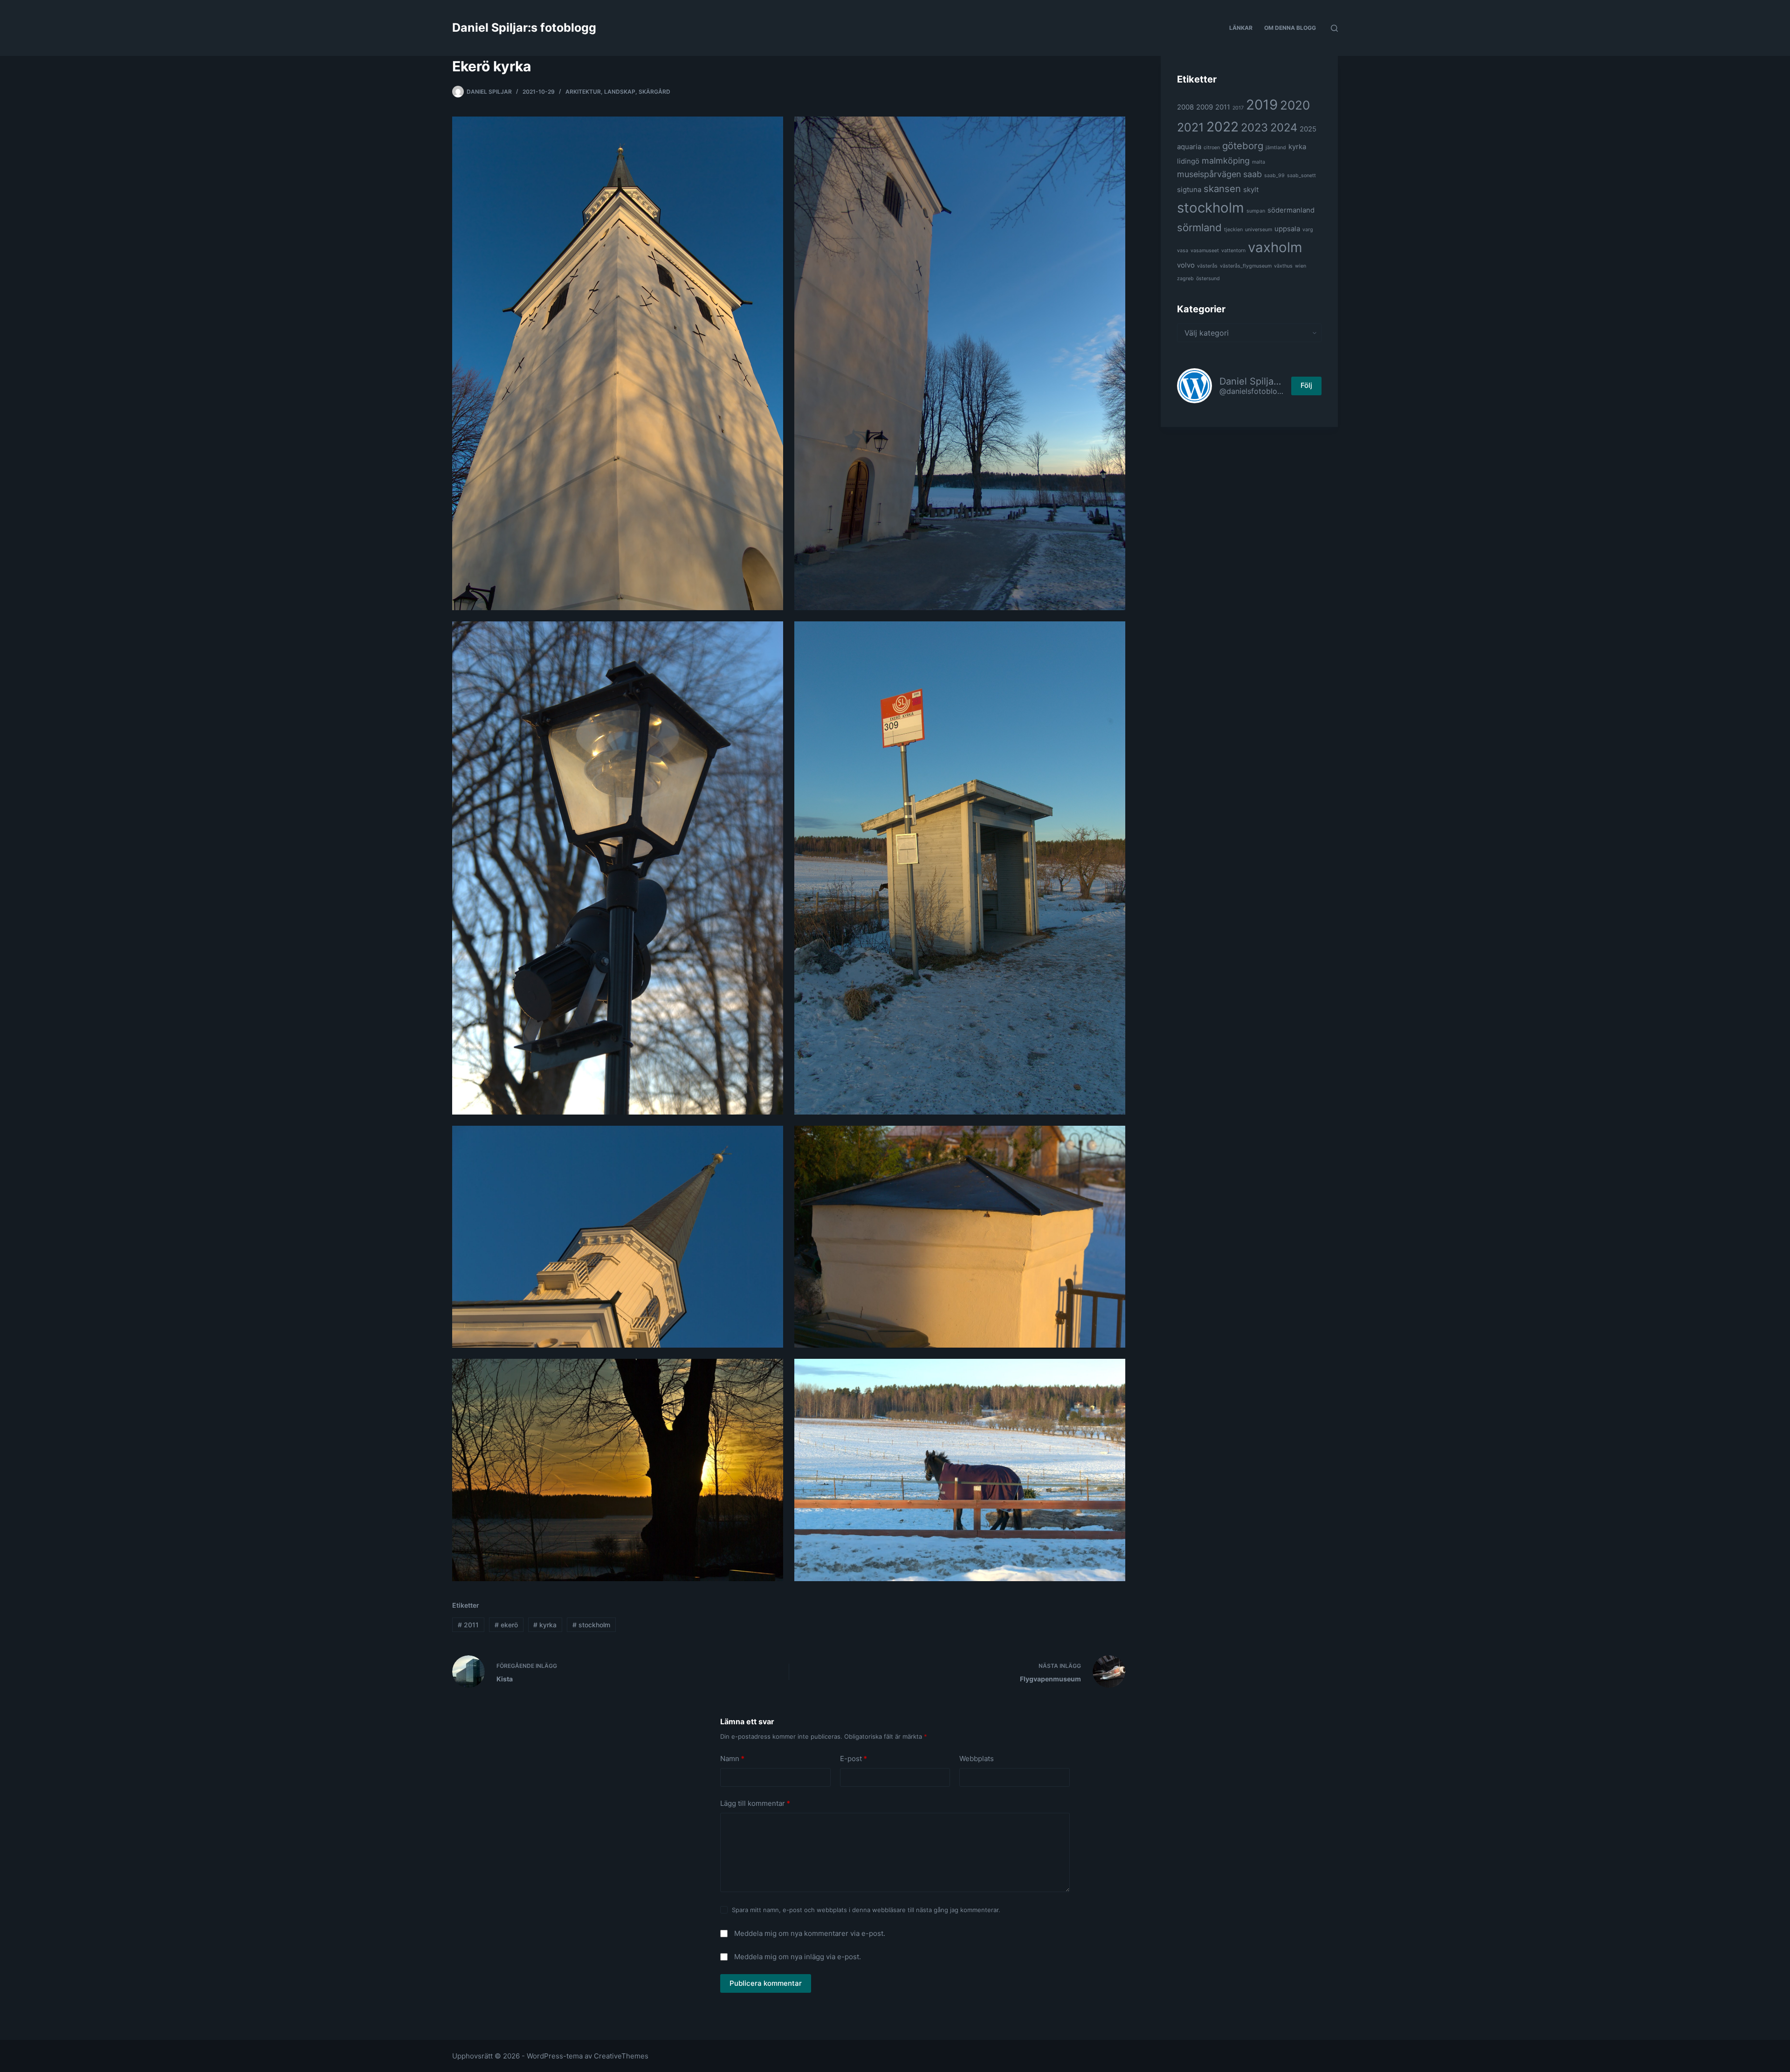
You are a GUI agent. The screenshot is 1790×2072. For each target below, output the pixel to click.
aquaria (1189, 147)
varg (1308, 230)
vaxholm (1275, 247)
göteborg (1243, 146)
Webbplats (977, 1759)
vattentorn (1233, 251)
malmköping (1226, 161)
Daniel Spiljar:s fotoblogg (524, 28)
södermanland (1291, 210)
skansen (1222, 189)
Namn (732, 1759)
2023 (1254, 127)
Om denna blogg (1290, 28)
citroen (1212, 148)
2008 (1185, 107)
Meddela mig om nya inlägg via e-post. (798, 1957)
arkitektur (583, 92)
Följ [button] (1306, 385)
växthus (1283, 266)
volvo (1186, 265)
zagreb (1185, 279)
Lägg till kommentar (755, 1803)
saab (1253, 174)
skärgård (654, 92)
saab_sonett (1301, 176)
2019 (1262, 105)
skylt (1251, 189)
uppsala (1287, 229)
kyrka (545, 1625)
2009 (1205, 107)
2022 (1222, 127)
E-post (854, 1759)
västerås (1207, 266)
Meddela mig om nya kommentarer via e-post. (810, 1933)
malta (1259, 162)
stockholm (591, 1625)
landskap (620, 92)
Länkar (1241, 28)
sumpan (1256, 211)
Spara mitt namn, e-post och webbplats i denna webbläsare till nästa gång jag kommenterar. (866, 1910)
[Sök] (1334, 28)
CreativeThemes (621, 2056)
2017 (1238, 108)
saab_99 (1274, 176)
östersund (1208, 279)
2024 (1284, 127)
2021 (1191, 127)
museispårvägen (1209, 174)
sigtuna (1189, 189)
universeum (1259, 230)
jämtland (1276, 148)
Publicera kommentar (766, 1983)
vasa (1183, 251)
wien (1301, 266)
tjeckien (1233, 230)
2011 (468, 1625)
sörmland (1199, 227)
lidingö (1188, 161)
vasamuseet (1205, 251)
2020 (1295, 105)
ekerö (506, 1625)
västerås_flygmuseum (1246, 266)
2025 (1308, 129)
